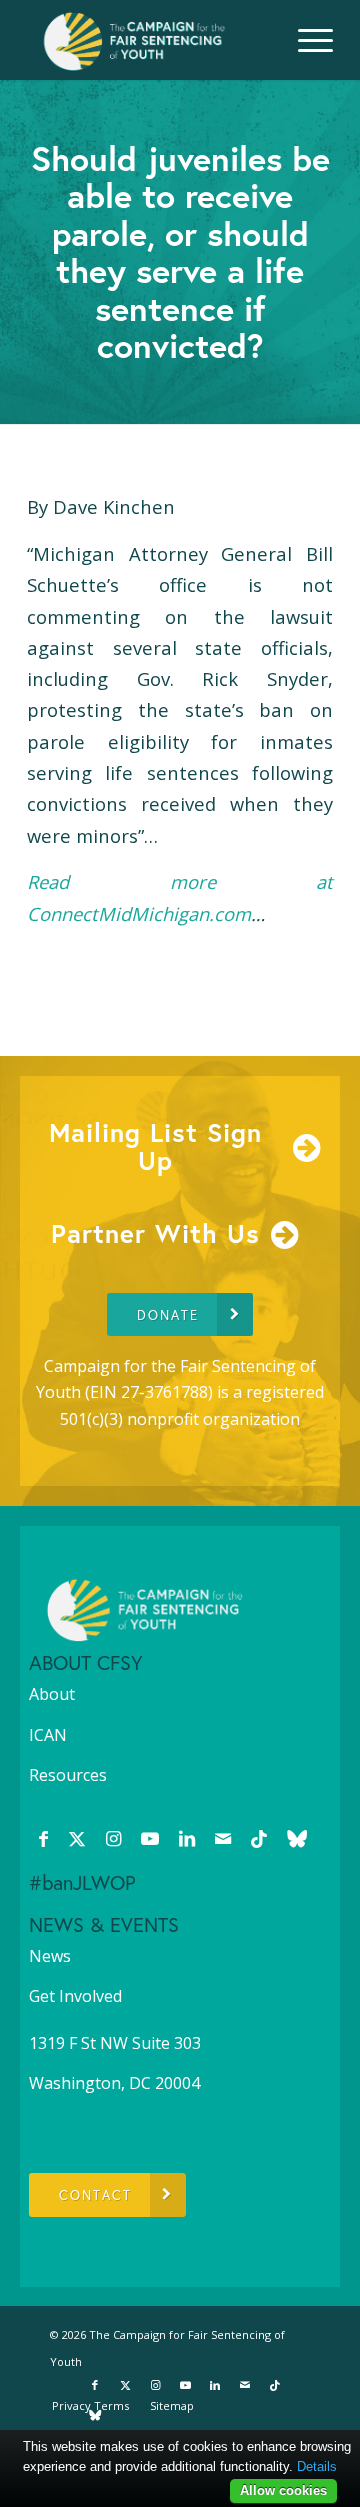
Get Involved (75, 1996)
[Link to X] (77, 1838)
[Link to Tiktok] (259, 1838)
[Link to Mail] (223, 1838)
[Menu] (305, 40)
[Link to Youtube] (150, 1838)
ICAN (48, 1735)
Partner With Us (155, 1233)
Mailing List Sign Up (155, 1146)
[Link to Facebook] (43, 1838)
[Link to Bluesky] (297, 1838)
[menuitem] (305, 40)
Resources (68, 1775)
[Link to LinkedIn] (187, 1838)
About (52, 1694)
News (50, 1956)
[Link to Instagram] (113, 1838)
